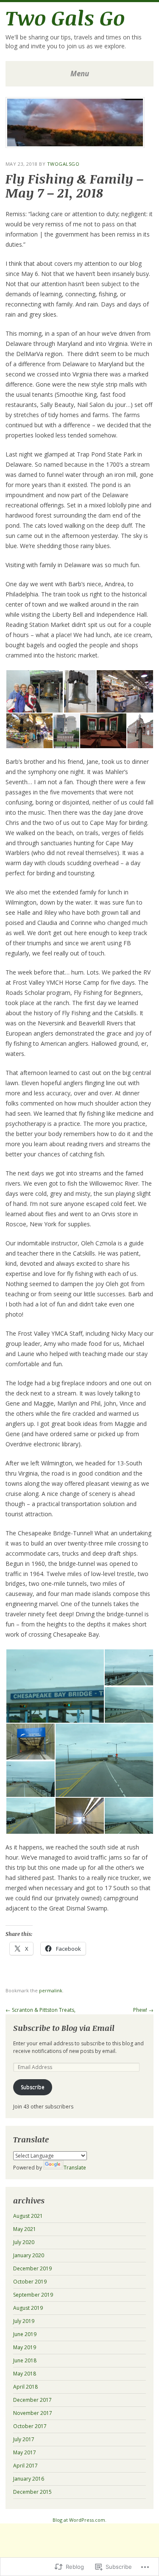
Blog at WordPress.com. (79, 2520)
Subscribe (33, 2087)
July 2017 (24, 2439)
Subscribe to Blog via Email (64, 2028)
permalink (51, 1990)
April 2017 (25, 2466)
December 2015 (32, 2492)
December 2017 (32, 2400)
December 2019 (32, 2268)
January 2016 (29, 2479)
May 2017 (25, 2452)
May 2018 (25, 2374)
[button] (34, 691)
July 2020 (24, 2242)
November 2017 (33, 2413)
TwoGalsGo (63, 164)
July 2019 (24, 2321)
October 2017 (30, 2426)
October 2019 (30, 2282)
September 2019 (33, 2295)
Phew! (143, 2010)
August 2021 (28, 2216)
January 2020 (29, 2255)
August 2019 (28, 2308)
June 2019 (25, 2334)
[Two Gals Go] (75, 145)
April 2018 (25, 2387)
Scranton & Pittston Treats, (40, 2010)
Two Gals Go (65, 17)
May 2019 (25, 2347)
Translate (75, 2168)
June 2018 (25, 2360)
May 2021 (25, 2229)
